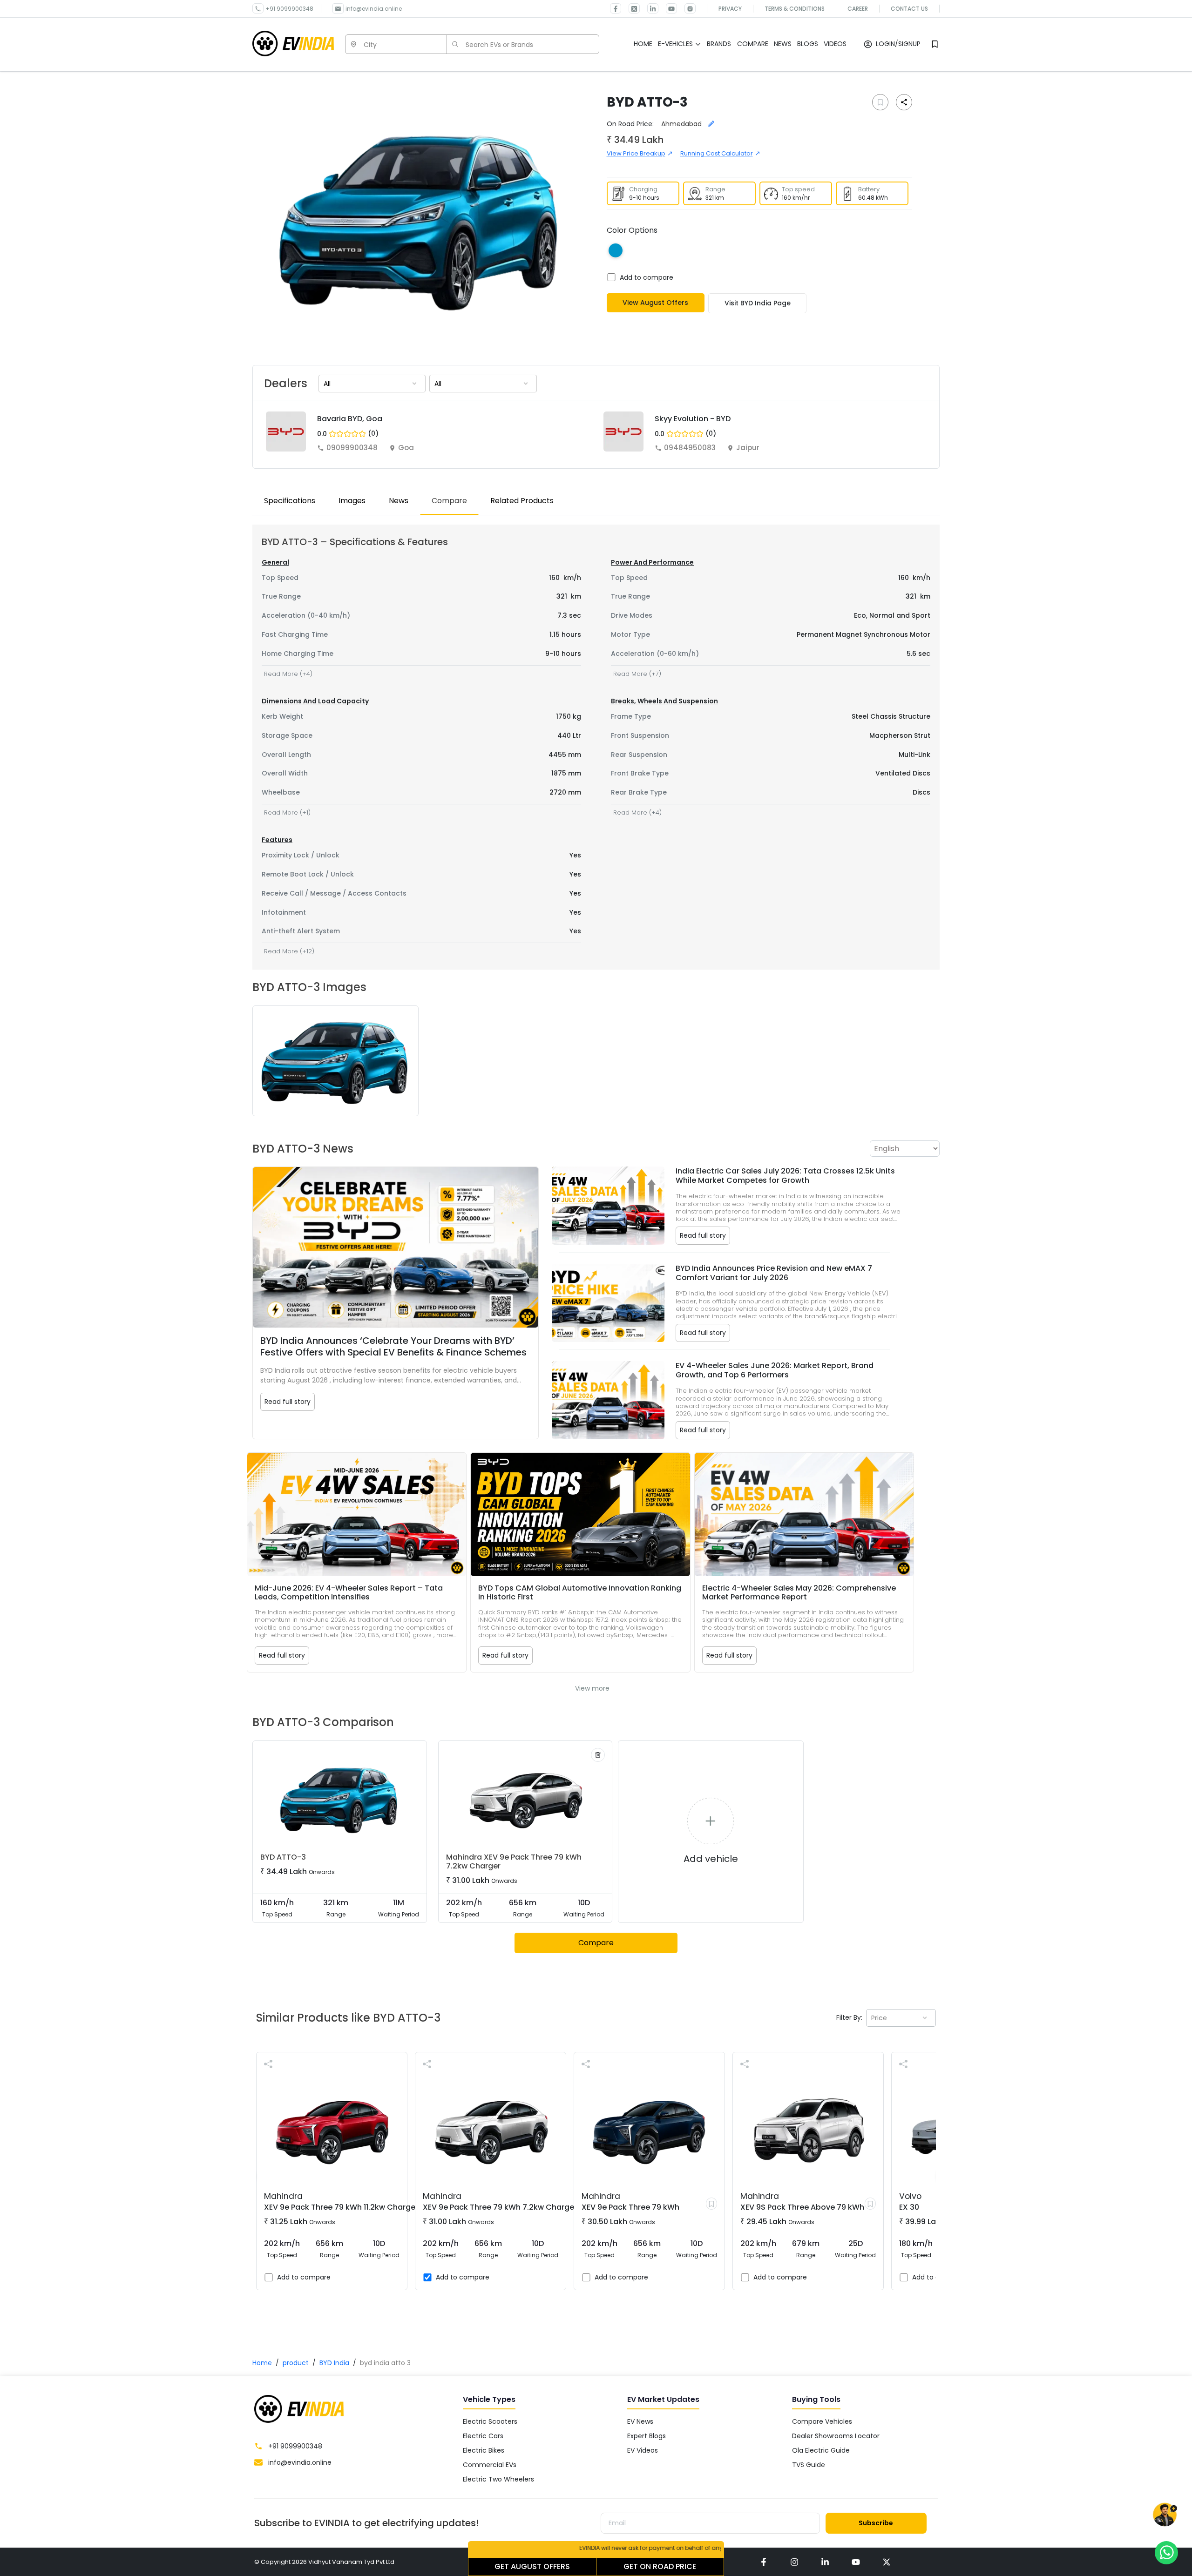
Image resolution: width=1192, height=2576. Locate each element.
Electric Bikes (484, 2450)
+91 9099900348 (289, 9)
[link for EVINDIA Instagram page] (686, 8)
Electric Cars (483, 2436)
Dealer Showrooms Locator (836, 2436)
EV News (640, 2421)
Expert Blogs (647, 2436)
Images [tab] (352, 501)
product (296, 2363)
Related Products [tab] (522, 501)
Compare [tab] (449, 501)
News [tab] (399, 501)
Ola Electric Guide (821, 2450)
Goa (406, 448)
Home (262, 2363)
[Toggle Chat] (1165, 2517)
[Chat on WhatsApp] (1166, 2552)
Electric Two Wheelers (498, 2479)
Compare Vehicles (822, 2421)
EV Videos (643, 2450)
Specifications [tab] (290, 501)
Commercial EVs (490, 2465)
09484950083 (690, 448)
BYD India (334, 2363)
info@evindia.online (374, 9)
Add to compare (647, 277)
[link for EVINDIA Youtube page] (668, 8)
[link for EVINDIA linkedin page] (649, 8)
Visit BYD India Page (758, 303)
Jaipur (748, 448)
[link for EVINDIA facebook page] (616, 8)
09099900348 (352, 448)
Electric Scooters (490, 2421)
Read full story (288, 1402)
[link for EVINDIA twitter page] (630, 8)
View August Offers (655, 303)
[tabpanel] (596, 747)
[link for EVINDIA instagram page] (794, 2562)
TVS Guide (809, 2465)
